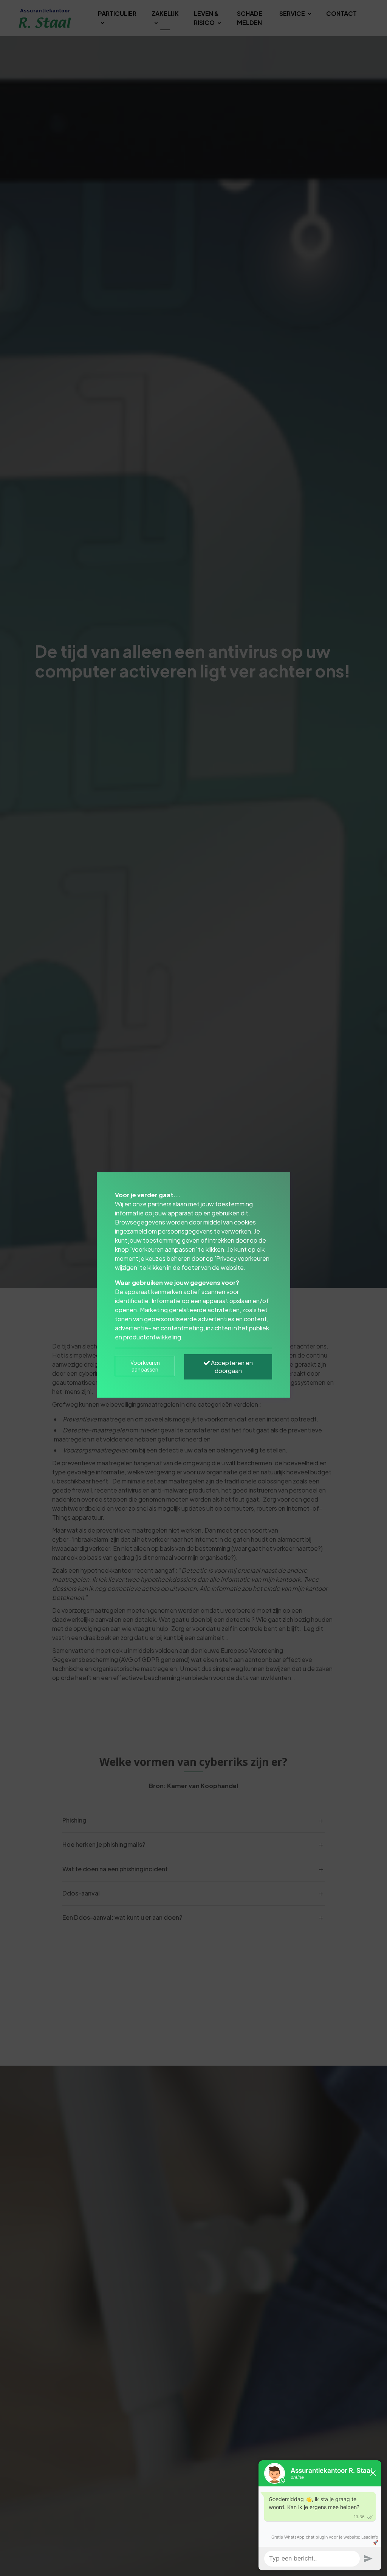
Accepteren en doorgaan (231, 1367)
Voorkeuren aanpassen (145, 1366)
